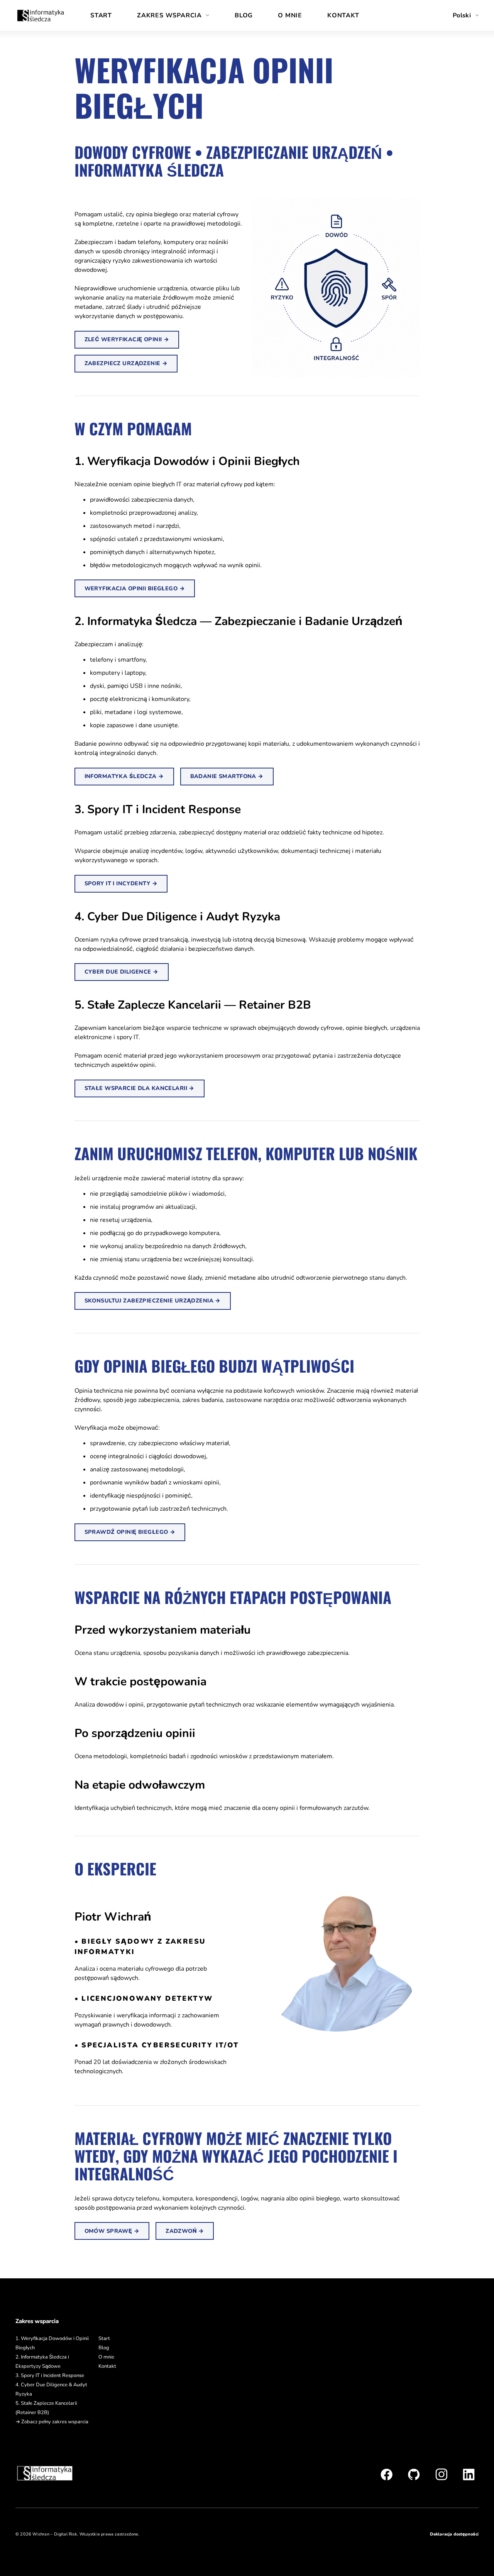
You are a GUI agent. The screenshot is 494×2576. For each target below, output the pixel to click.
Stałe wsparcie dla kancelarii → (140, 1088)
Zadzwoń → (185, 2231)
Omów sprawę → (112, 2231)
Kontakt (343, 15)
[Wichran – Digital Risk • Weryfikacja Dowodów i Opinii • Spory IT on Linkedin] (469, 2474)
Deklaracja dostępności (454, 2534)
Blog (244, 15)
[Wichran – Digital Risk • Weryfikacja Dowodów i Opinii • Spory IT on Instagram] (441, 2474)
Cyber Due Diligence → (122, 972)
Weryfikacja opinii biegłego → (135, 588)
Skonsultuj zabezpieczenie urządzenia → (153, 1301)
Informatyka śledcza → (124, 776)
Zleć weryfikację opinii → (127, 339)
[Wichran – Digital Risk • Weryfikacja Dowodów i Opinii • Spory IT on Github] (414, 2474)
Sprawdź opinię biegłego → (130, 1532)
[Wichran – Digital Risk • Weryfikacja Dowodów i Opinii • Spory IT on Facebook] (387, 2474)
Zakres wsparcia (169, 15)
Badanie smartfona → (227, 776)
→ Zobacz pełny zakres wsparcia (52, 2422)
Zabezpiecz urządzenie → (126, 363)
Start (101, 15)
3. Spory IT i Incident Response (50, 2376)
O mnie (290, 15)
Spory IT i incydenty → (121, 883)
